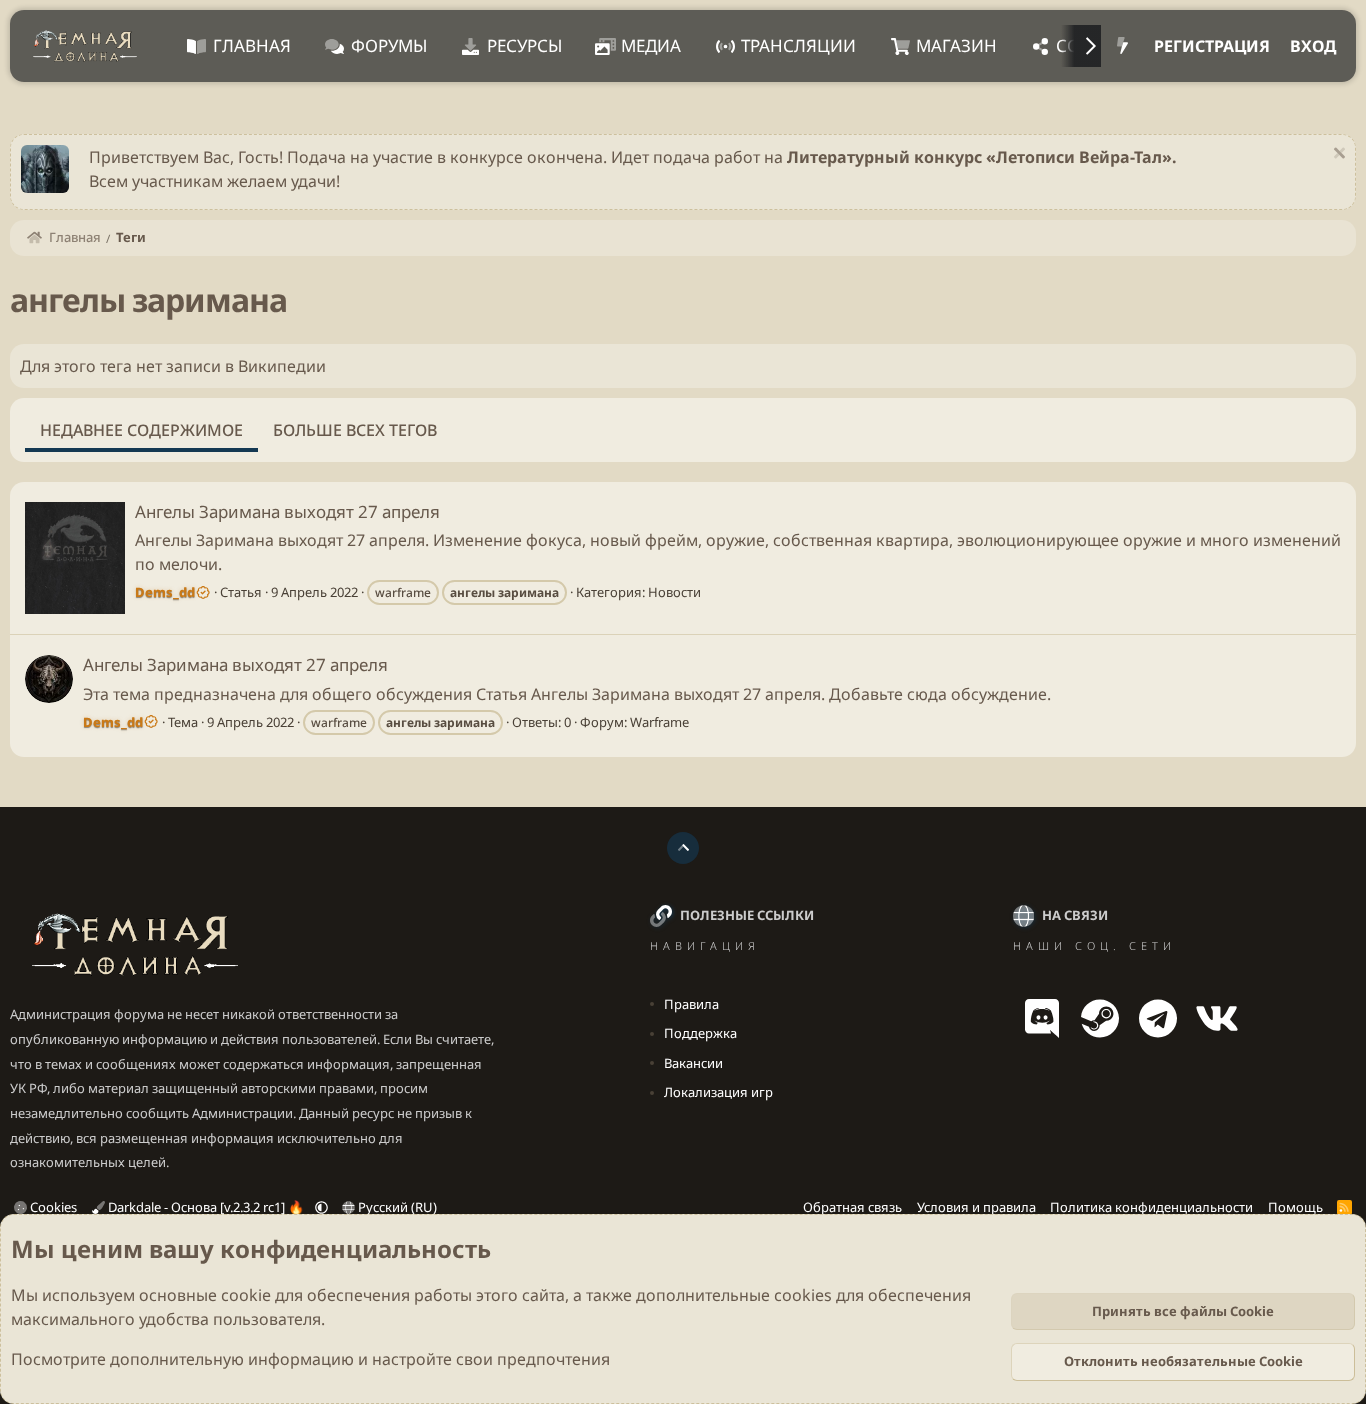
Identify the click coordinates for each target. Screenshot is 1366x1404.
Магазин (956, 45)
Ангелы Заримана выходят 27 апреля (287, 511)
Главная (252, 45)
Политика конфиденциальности (1151, 1207)
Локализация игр (718, 1092)
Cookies (52, 1207)
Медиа (651, 45)
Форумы (389, 45)
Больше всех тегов (355, 430)
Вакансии (693, 1063)
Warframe (659, 722)
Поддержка (700, 1033)
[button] (321, 1207)
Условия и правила (976, 1207)
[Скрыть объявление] (1336, 155)
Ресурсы (524, 45)
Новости (674, 592)
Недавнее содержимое (141, 430)
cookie (246, 1295)
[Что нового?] (1122, 46)
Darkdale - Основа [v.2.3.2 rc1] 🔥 (206, 1207)
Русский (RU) (396, 1207)
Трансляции (798, 45)
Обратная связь (852, 1207)
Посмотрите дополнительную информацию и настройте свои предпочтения (310, 1359)
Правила (691, 1004)
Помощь (1295, 1207)
